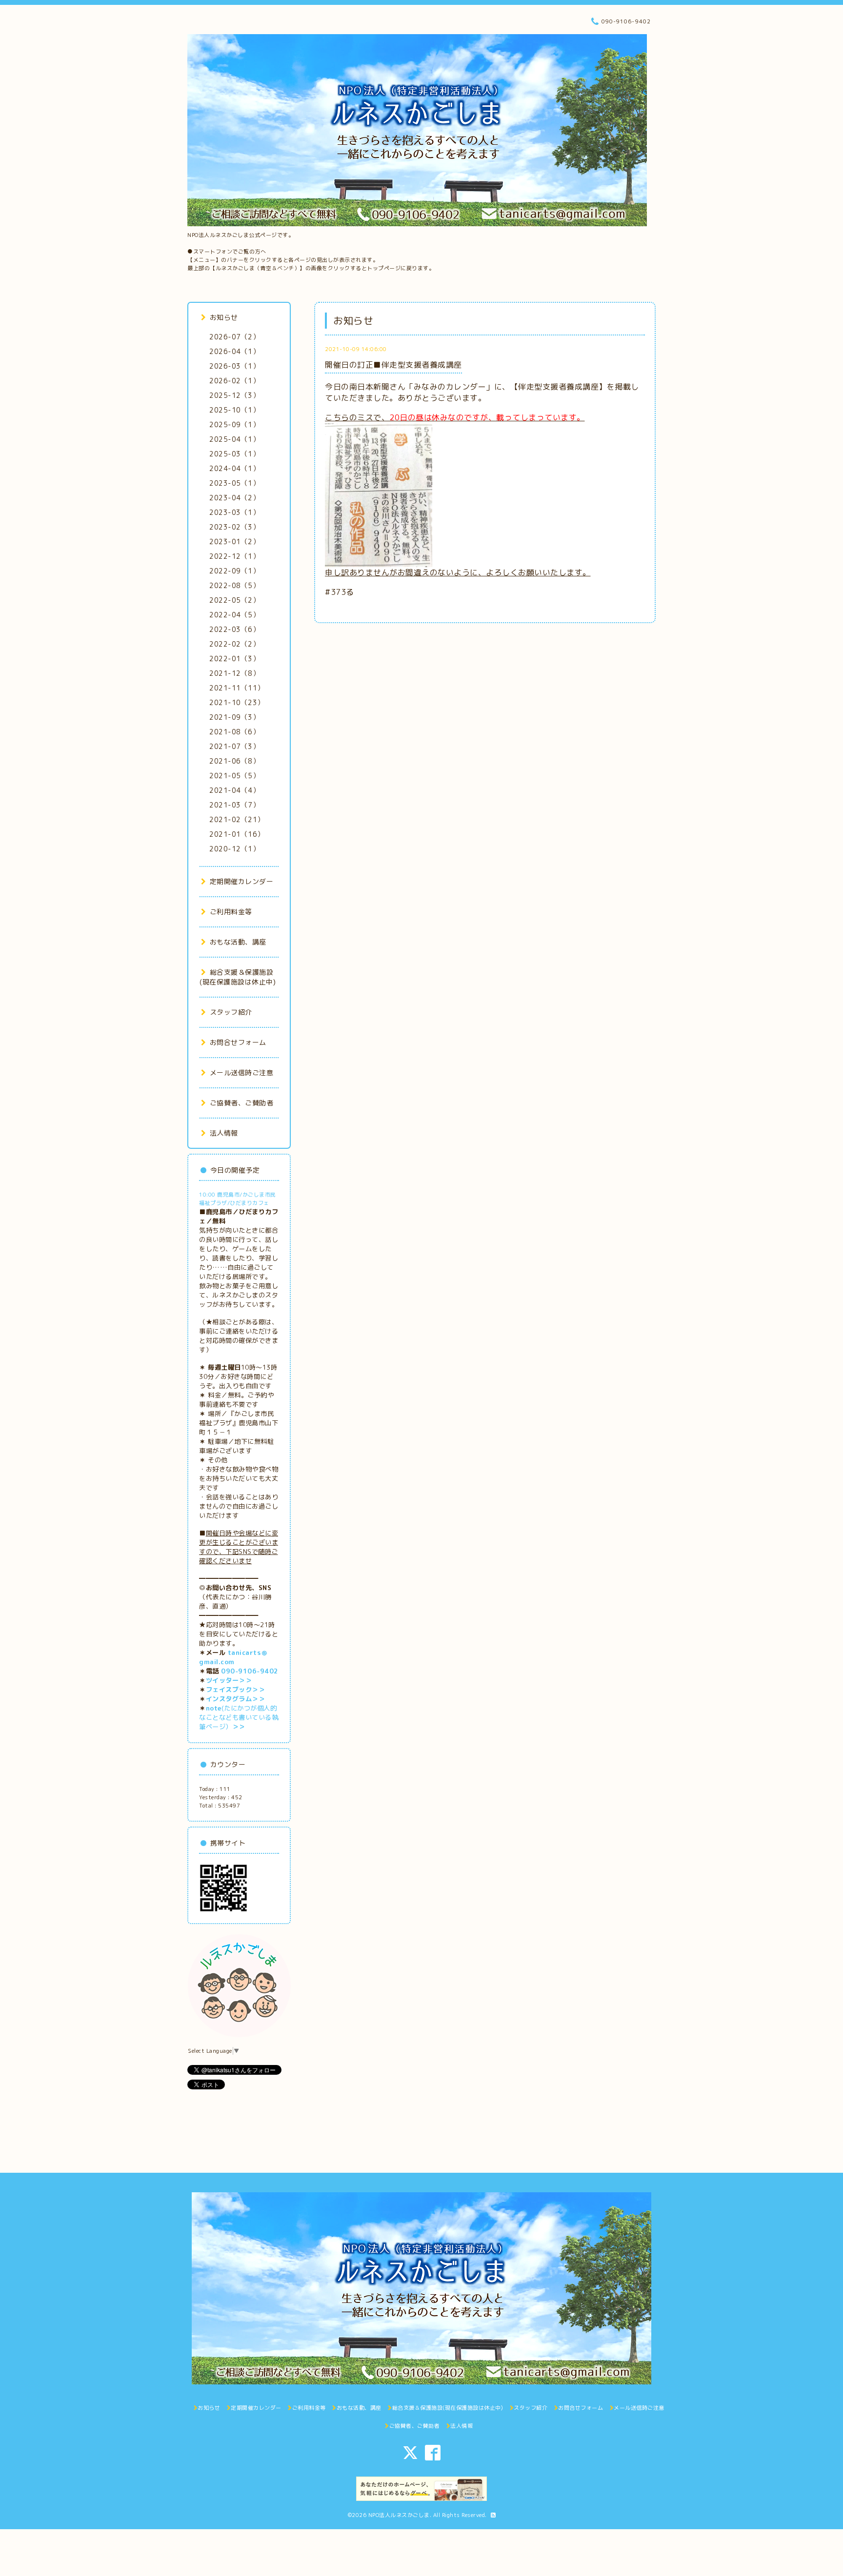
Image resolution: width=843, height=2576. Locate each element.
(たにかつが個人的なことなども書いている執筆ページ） (239, 1717)
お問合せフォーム (238, 1042)
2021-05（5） (234, 776)
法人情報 (224, 1133)
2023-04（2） (234, 498)
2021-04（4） (234, 790)
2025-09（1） (234, 424)
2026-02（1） (234, 381)
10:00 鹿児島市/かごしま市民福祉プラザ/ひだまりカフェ (238, 1199)
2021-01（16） (237, 834)
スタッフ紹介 (231, 1012)
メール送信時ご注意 (241, 1072)
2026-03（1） (234, 366)
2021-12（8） (234, 673)
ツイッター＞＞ (229, 1680)
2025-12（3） (234, 395)
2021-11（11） (237, 688)
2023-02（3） (234, 527)
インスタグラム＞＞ (236, 1699)
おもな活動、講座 (238, 942)
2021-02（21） (237, 819)
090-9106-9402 (250, 1671)
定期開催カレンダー (241, 881)
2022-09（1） (234, 571)
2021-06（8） (234, 761)
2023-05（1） (234, 483)
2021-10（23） (237, 702)
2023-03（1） (234, 512)
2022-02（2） (234, 644)
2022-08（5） (234, 585)
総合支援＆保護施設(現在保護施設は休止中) (238, 977)
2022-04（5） (234, 615)
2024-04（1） (234, 468)
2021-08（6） (234, 732)
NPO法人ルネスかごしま (399, 2515)
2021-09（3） (234, 717)
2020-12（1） (234, 849)
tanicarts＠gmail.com (233, 1657)
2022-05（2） (234, 600)
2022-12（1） (234, 556)
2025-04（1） (234, 439)
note (214, 1708)
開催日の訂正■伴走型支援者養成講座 (393, 365)
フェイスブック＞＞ (236, 1690)
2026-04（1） (234, 351)
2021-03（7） (234, 805)
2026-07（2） (234, 337)
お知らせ (224, 317)
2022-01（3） (234, 659)
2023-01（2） (234, 541)
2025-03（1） (234, 454)
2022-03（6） (234, 629)
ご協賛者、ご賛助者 (241, 1103)
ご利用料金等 (231, 912)
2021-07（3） (234, 746)
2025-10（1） (234, 410)
